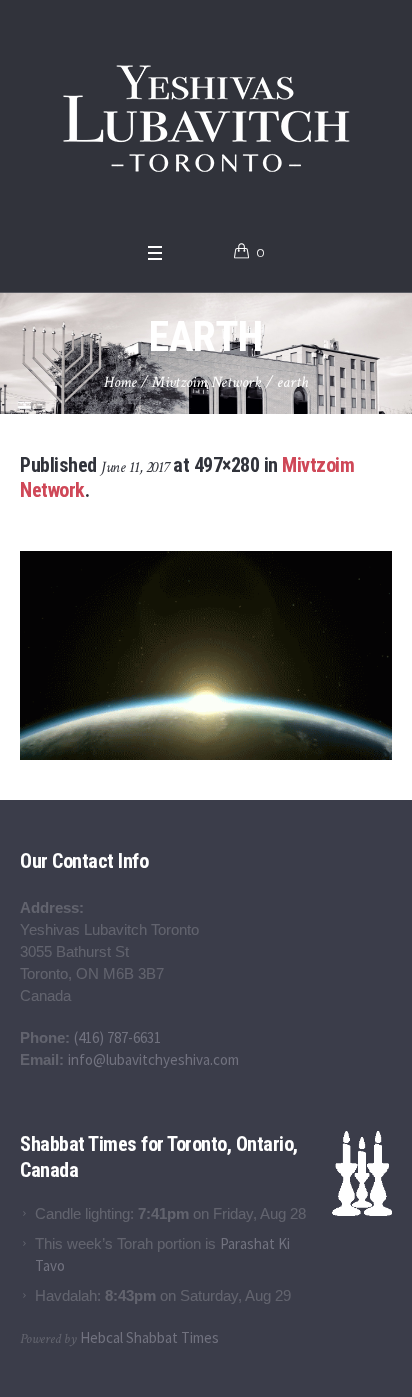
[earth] (206, 656)
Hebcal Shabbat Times (149, 1337)
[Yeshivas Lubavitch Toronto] (206, 116)
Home (120, 382)
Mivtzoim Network (207, 382)
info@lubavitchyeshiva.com (153, 1059)
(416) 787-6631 (117, 1037)
